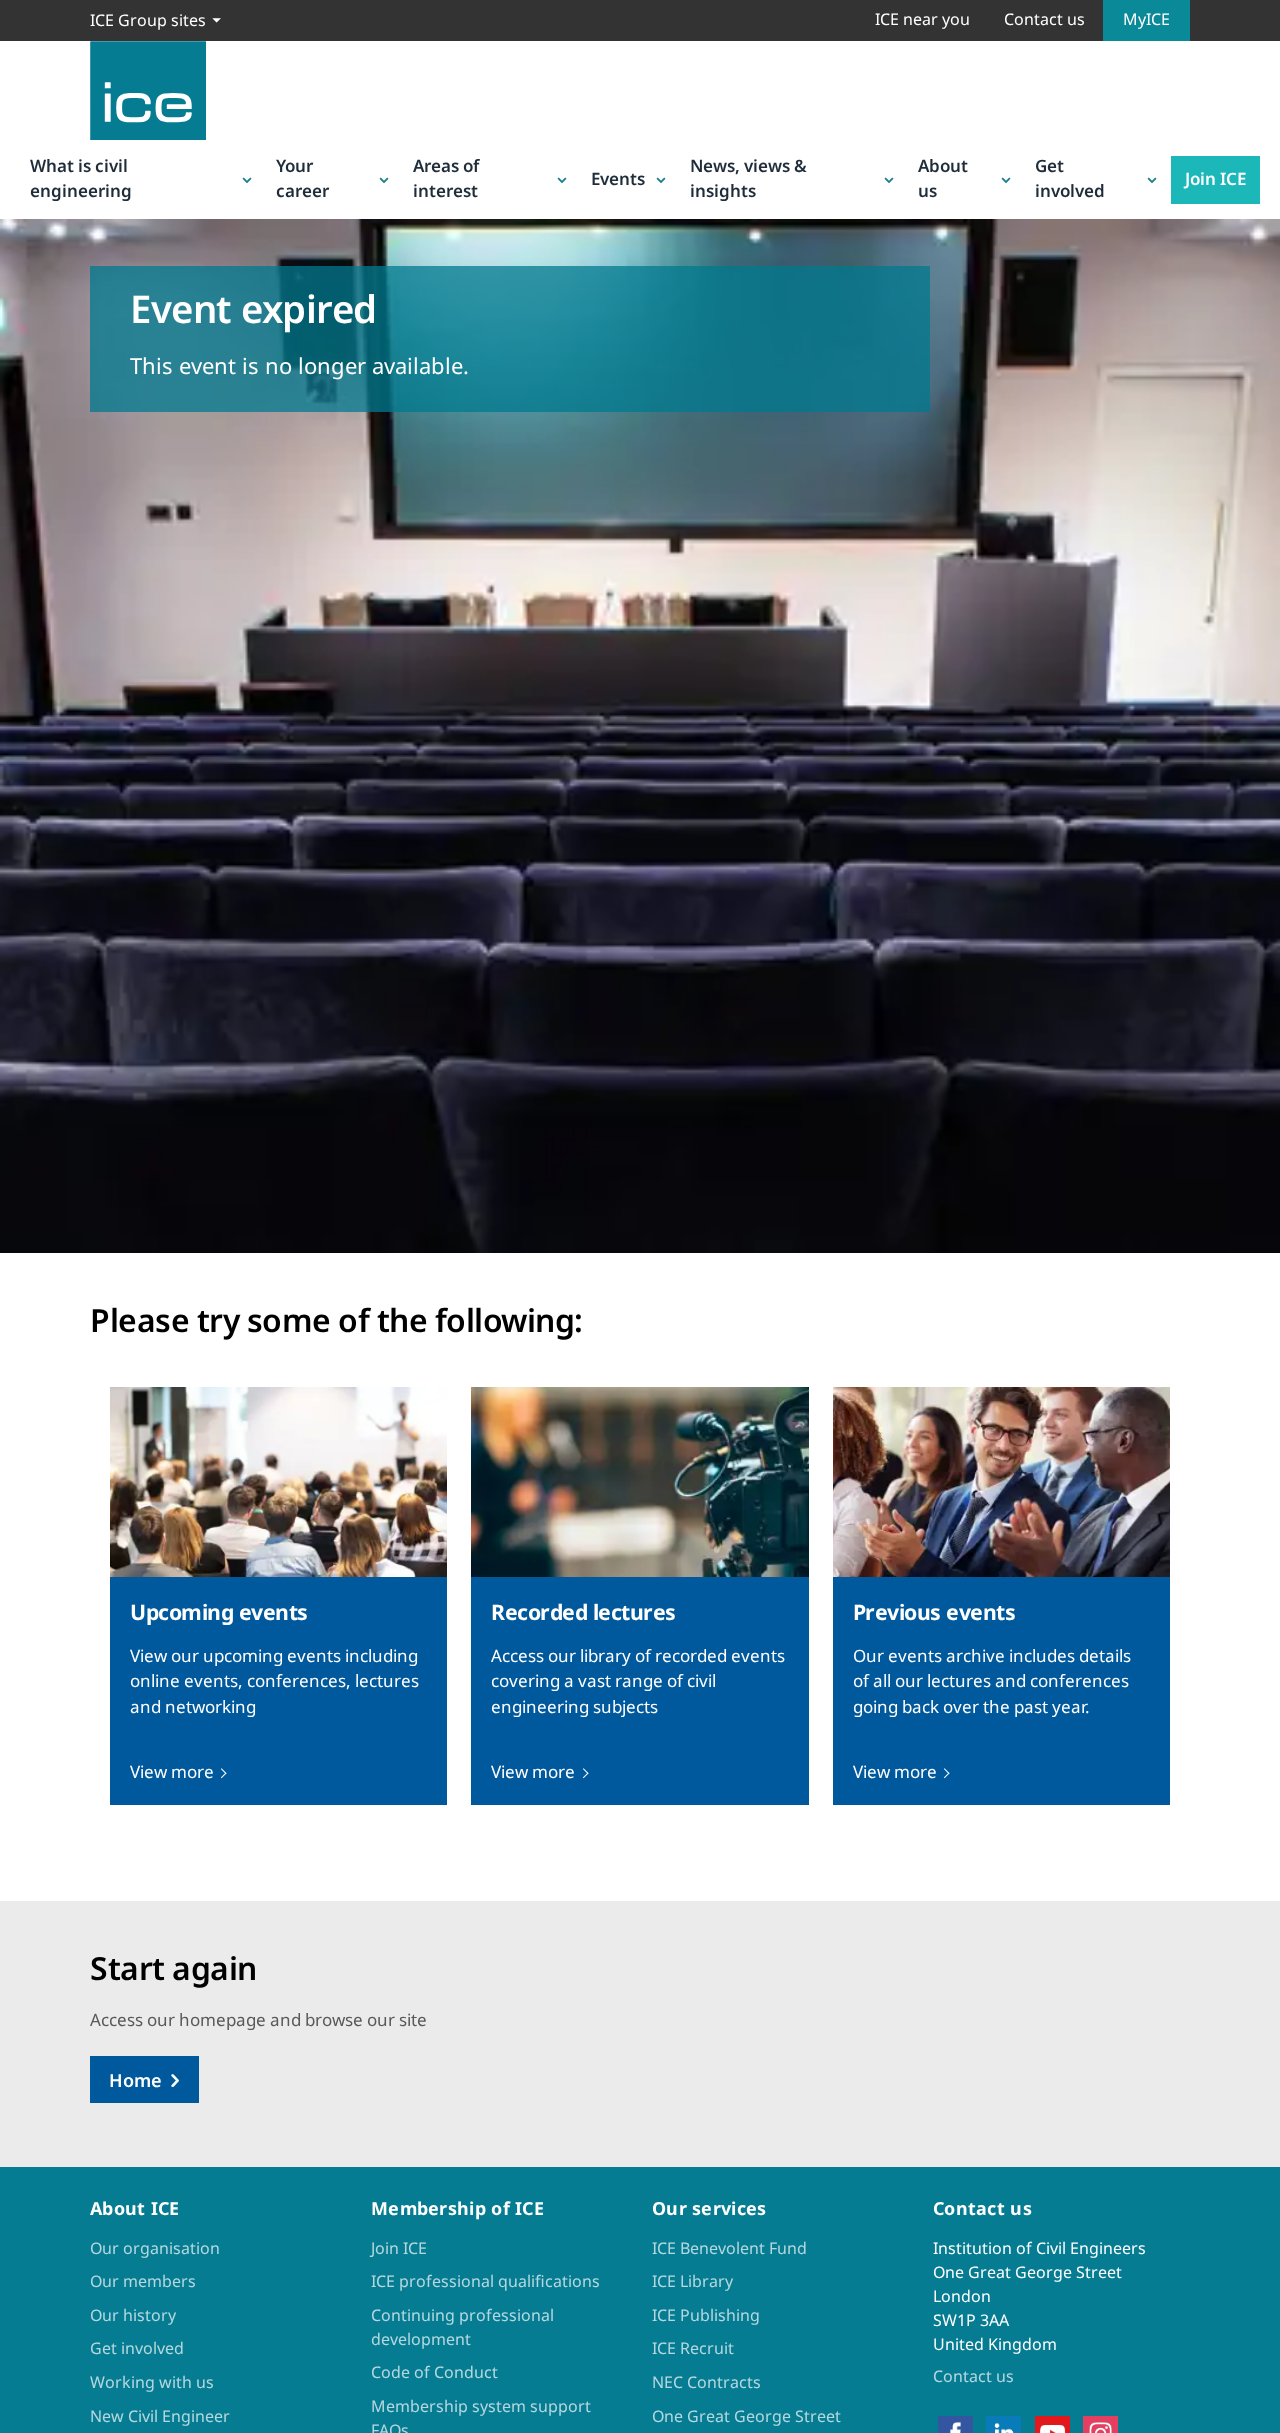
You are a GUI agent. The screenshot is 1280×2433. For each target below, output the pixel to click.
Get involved (1070, 178)
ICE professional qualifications (485, 2281)
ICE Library (692, 2281)
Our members (143, 2281)
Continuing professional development (462, 2327)
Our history (133, 2315)
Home (135, 2080)
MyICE (1146, 19)
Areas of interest (446, 178)
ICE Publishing (706, 2315)
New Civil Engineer (160, 2416)
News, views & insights (748, 178)
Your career (302, 178)
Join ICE (1215, 178)
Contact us (1044, 19)
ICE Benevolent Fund (729, 2248)
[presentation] (278, 1595)
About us (943, 178)
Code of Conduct (434, 2372)
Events (618, 178)
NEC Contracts (706, 2382)
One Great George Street (746, 2416)
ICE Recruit (693, 2348)
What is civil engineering (81, 178)
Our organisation (155, 2248)
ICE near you (922, 19)
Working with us (152, 2382)
